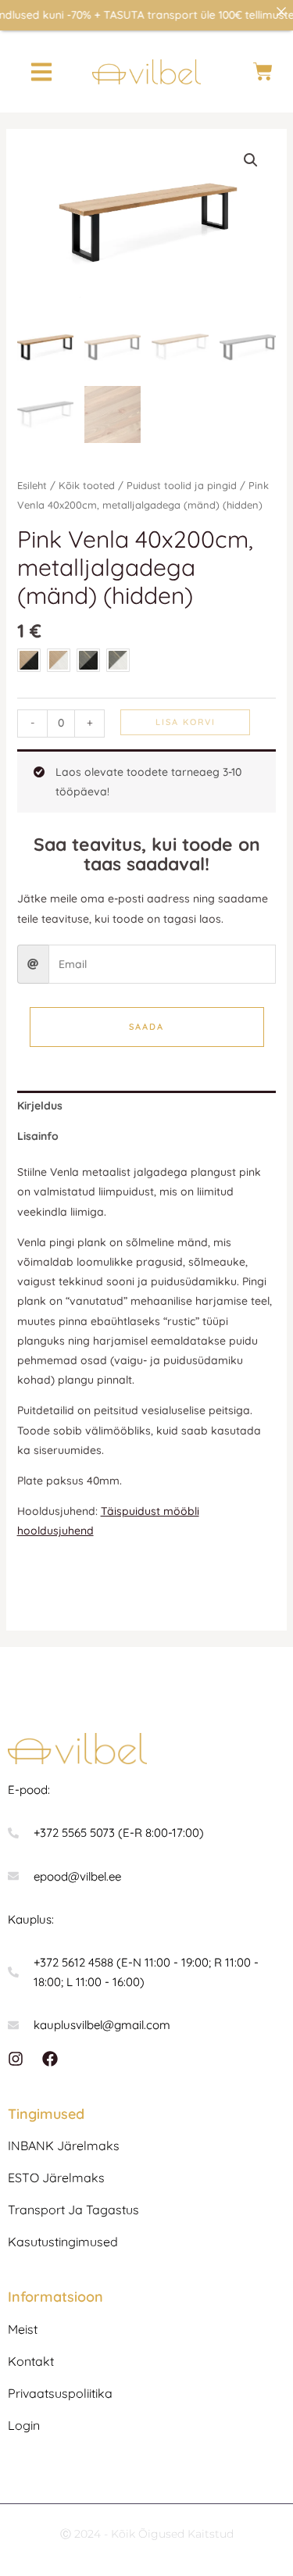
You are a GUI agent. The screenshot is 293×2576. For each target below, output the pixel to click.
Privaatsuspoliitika (60, 2393)
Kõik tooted (87, 485)
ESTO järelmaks (56, 2178)
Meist (23, 2329)
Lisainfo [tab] (38, 1136)
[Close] (281, 12)
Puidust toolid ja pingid (182, 485)
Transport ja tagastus (73, 2210)
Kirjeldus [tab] (40, 1106)
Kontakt (31, 2361)
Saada (146, 1027)
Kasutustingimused (63, 2242)
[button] (41, 71)
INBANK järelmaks (64, 2145)
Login (24, 2425)
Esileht (32, 485)
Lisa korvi (186, 722)
